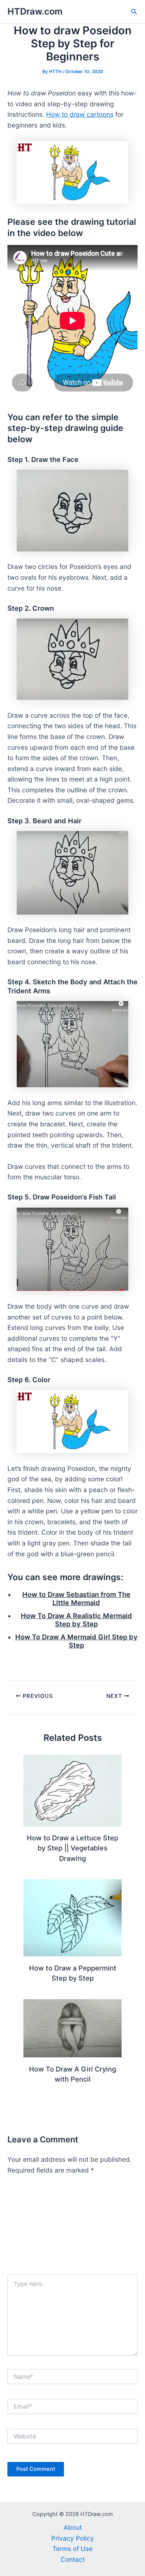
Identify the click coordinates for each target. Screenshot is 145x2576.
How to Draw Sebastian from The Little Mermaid (76, 1598)
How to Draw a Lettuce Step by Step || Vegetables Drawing (72, 1848)
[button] (134, 12)
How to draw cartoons (80, 114)
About (73, 2527)
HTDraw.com (35, 11)
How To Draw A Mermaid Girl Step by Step (76, 1641)
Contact (73, 2559)
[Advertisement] (72, 2228)
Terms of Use (72, 2549)
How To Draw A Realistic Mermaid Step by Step (76, 1620)
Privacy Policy (73, 2538)
